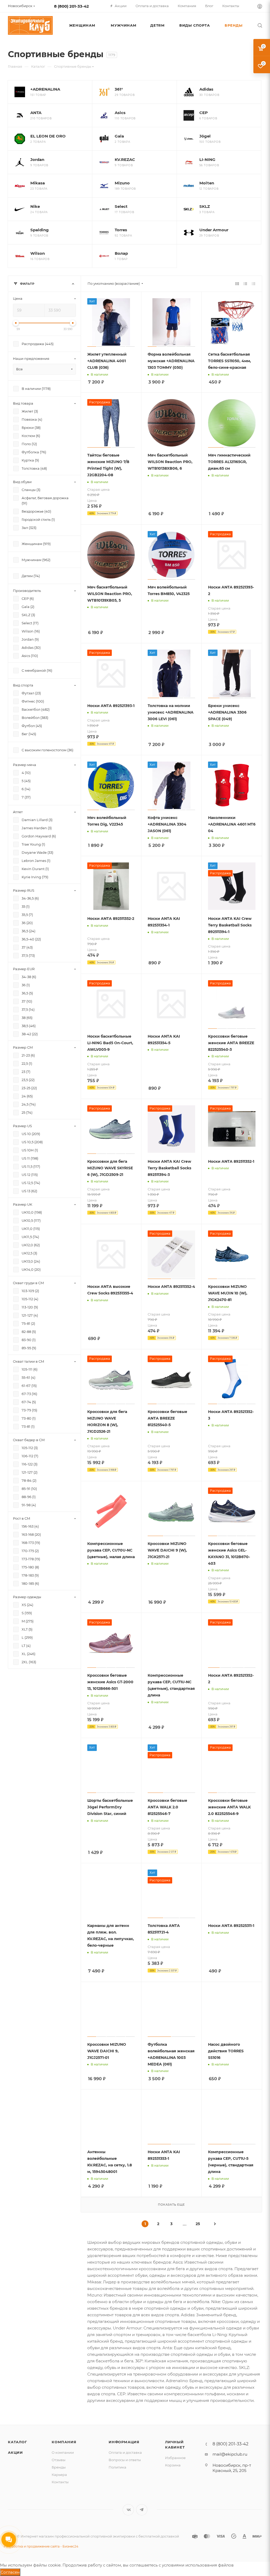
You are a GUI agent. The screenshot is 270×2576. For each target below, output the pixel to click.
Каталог (18, 2442)
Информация (124, 2442)
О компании (63, 2452)
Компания (64, 2442)
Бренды (59, 2467)
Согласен (10, 2572)
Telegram (142, 2510)
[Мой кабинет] (260, 7)
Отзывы (59, 2460)
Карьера (59, 2475)
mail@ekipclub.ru (230, 2454)
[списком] (245, 284)
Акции (15, 2452)
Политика (117, 2467)
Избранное (175, 2458)
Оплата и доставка (125, 2452)
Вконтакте (128, 2510)
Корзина (173, 2465)
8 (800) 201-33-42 (71, 6)
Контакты (60, 2482)
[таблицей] (254, 284)
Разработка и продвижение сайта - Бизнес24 (41, 2546)
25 (198, 2224)
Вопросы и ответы (125, 2460)
